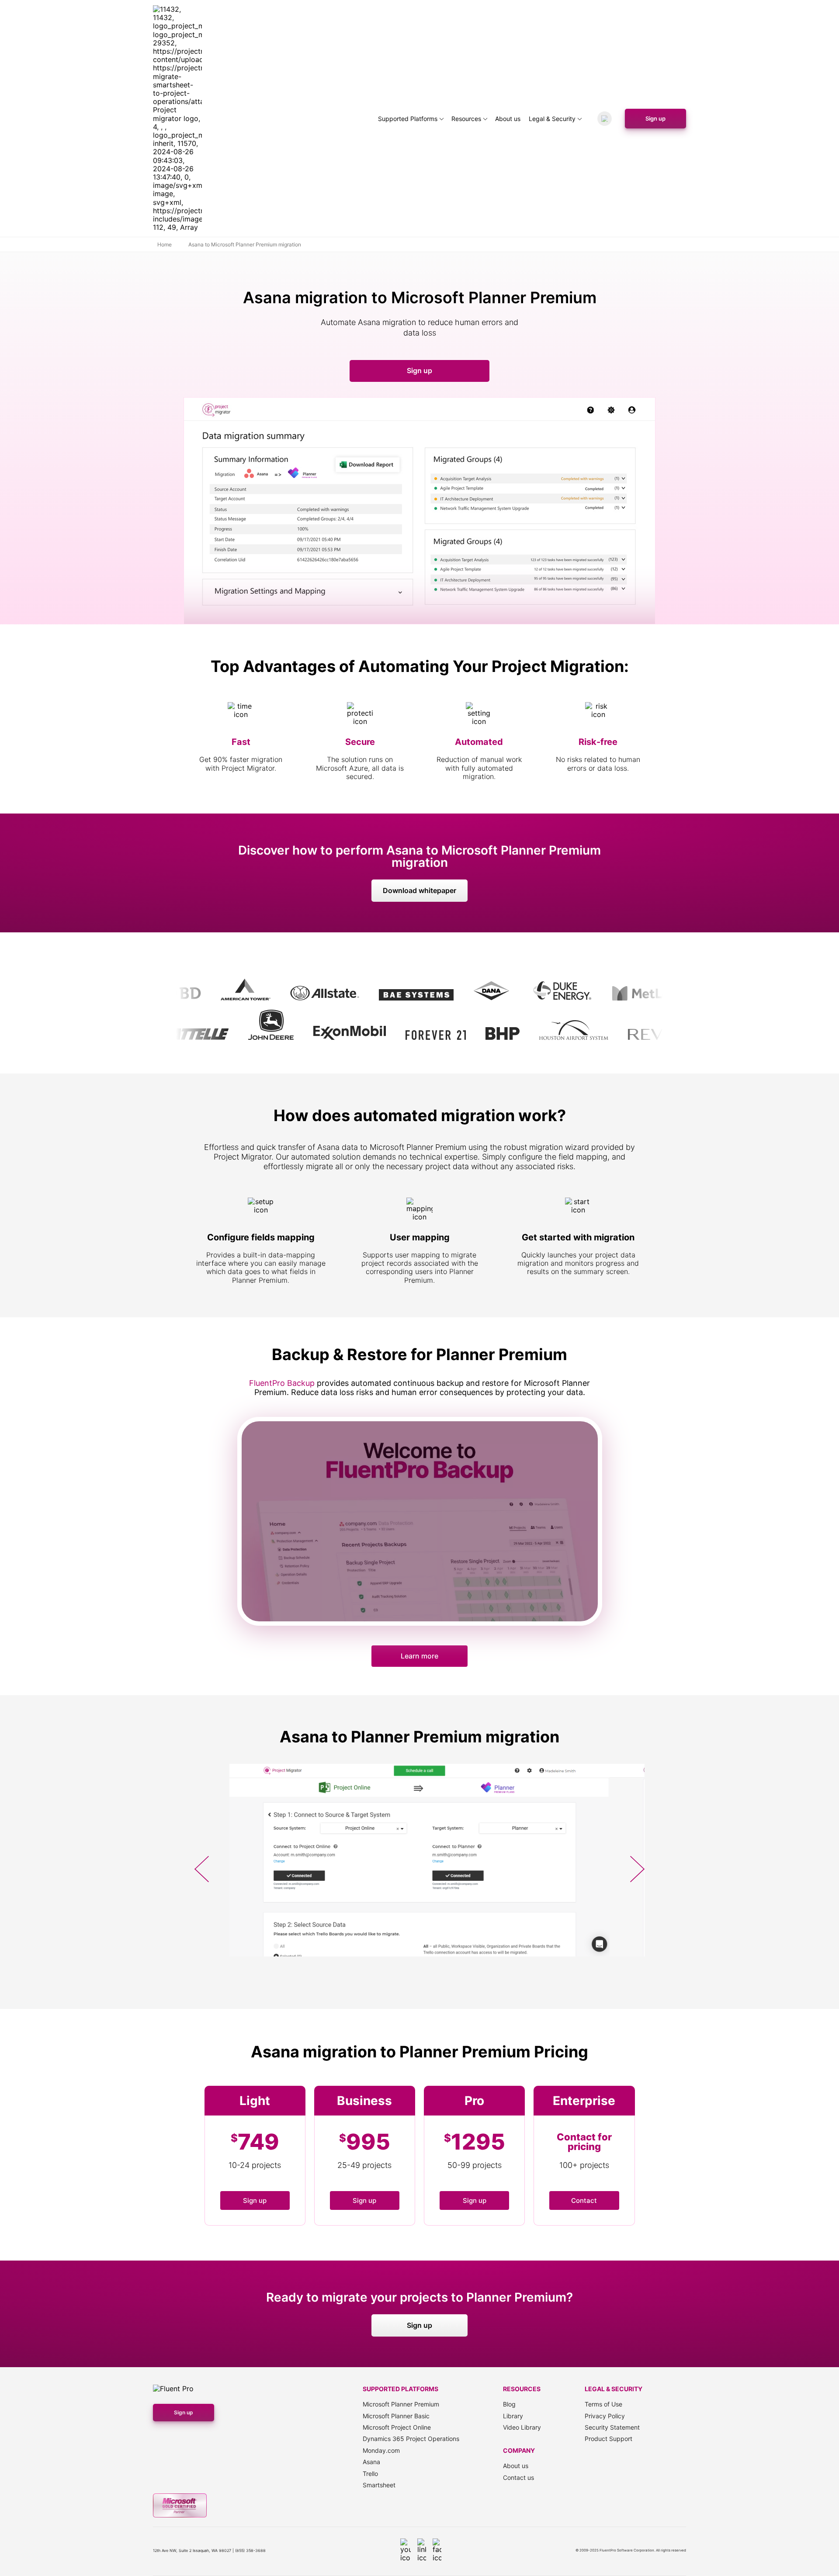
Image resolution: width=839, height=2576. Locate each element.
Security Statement (612, 2427)
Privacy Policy (605, 2416)
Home (165, 245)
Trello (370, 2474)
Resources (466, 119)
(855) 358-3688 (250, 2550)
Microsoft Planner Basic (396, 2416)
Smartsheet (379, 2485)
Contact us (518, 2477)
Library (513, 2416)
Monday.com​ (381, 2450)
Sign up (655, 118)
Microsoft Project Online (397, 2427)
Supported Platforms (408, 119)
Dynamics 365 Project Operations (411, 2439)
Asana (371, 2462)
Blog (509, 2404)
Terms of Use (603, 2404)
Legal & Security (552, 119)
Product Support (608, 2439)
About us (508, 119)
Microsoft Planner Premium (401, 2404)
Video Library (522, 2427)
